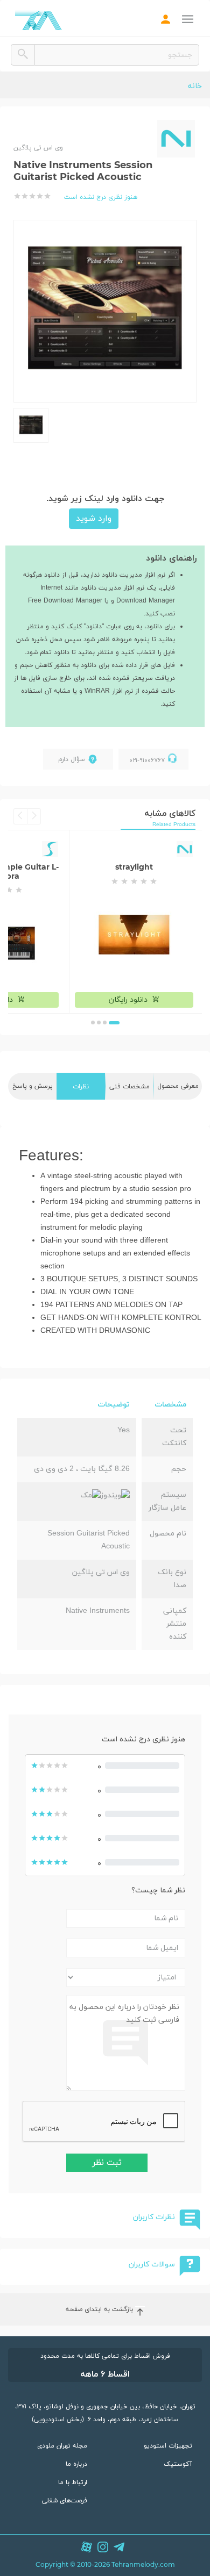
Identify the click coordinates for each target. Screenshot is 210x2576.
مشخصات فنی (129, 1087)
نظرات (81, 1087)
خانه (195, 86)
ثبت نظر (107, 2163)
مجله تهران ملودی (62, 2446)
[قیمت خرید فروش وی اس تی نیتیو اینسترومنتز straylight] (134, 935)
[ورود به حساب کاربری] (166, 21)
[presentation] (34, 816)
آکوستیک (178, 2464)
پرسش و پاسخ (33, 1086)
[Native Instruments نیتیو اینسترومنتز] (176, 139)
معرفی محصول (178, 1086)
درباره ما (76, 2464)
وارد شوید (94, 519)
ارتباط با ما (73, 2482)
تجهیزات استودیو (168, 2446)
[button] (114, 1023)
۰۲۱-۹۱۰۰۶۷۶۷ (147, 760)
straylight (134, 867)
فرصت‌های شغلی (65, 2501)
